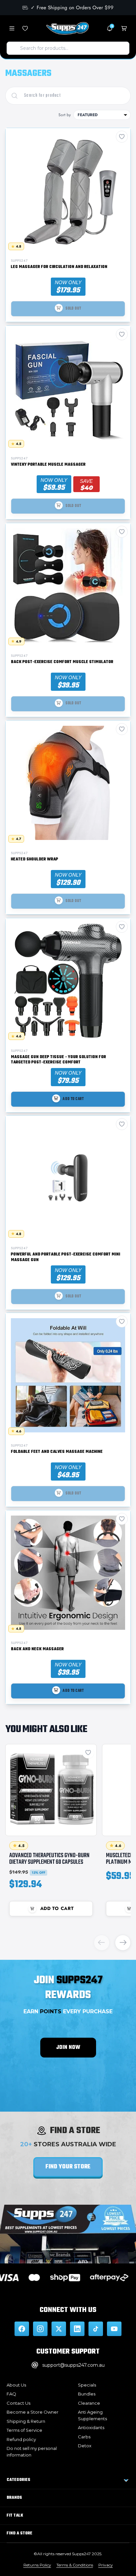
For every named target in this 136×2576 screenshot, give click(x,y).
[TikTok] (96, 2329)
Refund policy (21, 2439)
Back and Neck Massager (37, 1649)
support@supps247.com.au (73, 2365)
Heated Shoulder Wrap (34, 860)
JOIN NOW (68, 2048)
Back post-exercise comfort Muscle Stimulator (62, 662)
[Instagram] (40, 2329)
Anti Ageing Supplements (92, 2415)
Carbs (84, 2437)
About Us (16, 2385)
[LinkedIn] (77, 2329)
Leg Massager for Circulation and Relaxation (59, 267)
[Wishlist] (25, 28)
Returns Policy (37, 2565)
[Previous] (102, 1943)
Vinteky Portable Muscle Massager (48, 465)
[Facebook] (22, 2329)
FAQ (11, 2394)
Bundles (87, 2394)
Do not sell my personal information (32, 2452)
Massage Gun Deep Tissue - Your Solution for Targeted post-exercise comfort (58, 1060)
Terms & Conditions (75, 2565)
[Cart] (124, 28)
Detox (85, 2446)
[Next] (123, 1943)
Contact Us (18, 2403)
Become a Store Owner (33, 2412)
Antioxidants (91, 2427)
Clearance (89, 2403)
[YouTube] (114, 2329)
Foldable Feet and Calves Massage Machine (57, 1452)
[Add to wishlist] (88, 1753)
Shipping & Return (26, 2421)
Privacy (106, 2565)
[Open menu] (12, 28)
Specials (87, 2385)
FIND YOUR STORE (68, 2167)
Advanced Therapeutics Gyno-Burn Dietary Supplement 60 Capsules (49, 1859)
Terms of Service (24, 2430)
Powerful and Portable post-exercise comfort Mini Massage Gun (66, 1257)
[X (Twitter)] (59, 2329)
